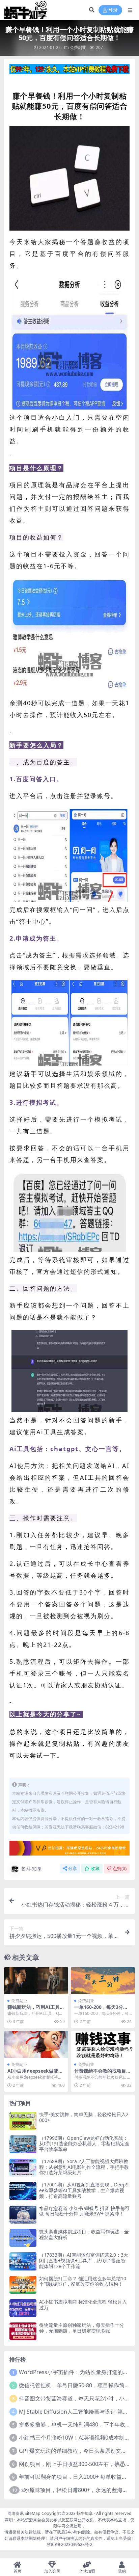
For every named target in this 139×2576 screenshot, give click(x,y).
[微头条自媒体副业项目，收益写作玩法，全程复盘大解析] (23, 2238)
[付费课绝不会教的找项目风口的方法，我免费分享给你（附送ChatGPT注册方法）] (103, 2044)
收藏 (95, 1869)
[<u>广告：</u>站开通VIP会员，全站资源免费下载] (69, 71)
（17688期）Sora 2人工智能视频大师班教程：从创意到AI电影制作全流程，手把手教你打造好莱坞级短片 (84, 2167)
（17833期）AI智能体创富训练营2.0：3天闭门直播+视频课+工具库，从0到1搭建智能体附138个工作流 (84, 2260)
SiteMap (33, 2513)
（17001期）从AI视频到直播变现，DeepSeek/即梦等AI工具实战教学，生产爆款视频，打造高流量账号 (84, 2190)
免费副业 (78, 47)
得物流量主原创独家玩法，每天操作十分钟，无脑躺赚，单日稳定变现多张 (82, 2328)
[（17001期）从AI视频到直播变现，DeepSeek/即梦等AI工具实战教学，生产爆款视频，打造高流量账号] (23, 2191)
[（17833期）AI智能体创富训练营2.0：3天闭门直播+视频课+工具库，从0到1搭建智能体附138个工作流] (23, 2261)
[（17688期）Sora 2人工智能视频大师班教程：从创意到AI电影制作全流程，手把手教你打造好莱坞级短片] (23, 2168)
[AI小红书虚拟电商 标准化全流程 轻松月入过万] (23, 2308)
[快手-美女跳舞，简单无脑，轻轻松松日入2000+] (23, 2121)
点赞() (120, 1869)
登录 (113, 10)
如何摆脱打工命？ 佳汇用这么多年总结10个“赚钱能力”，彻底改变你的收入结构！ (83, 2281)
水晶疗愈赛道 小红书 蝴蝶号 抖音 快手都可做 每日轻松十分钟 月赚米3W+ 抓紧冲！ (84, 2211)
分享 (73, 1869)
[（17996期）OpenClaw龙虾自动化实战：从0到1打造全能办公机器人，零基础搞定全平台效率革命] (23, 2144)
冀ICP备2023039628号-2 (69, 2544)
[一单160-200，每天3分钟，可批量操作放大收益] (103, 1981)
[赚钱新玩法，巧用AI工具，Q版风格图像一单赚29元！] (36, 1981)
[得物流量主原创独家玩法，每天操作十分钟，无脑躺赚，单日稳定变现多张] (23, 2331)
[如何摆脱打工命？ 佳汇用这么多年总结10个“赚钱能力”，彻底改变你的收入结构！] (23, 2285)
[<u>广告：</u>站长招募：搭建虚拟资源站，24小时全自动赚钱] (69, 1850)
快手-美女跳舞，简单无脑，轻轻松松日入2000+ (84, 2117)
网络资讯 (16, 2513)
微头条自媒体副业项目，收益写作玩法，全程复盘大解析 (84, 2234)
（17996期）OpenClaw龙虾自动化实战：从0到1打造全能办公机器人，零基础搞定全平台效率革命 (84, 2144)
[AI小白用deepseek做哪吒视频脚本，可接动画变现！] (36, 2044)
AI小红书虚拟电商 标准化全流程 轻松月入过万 (83, 2305)
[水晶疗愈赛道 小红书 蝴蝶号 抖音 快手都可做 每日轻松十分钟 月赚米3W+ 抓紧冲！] (23, 2215)
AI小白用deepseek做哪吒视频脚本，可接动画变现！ (36, 2074)
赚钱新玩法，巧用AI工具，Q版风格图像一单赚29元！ (36, 2010)
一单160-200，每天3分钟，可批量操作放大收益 (100, 2010)
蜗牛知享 (32, 1869)
